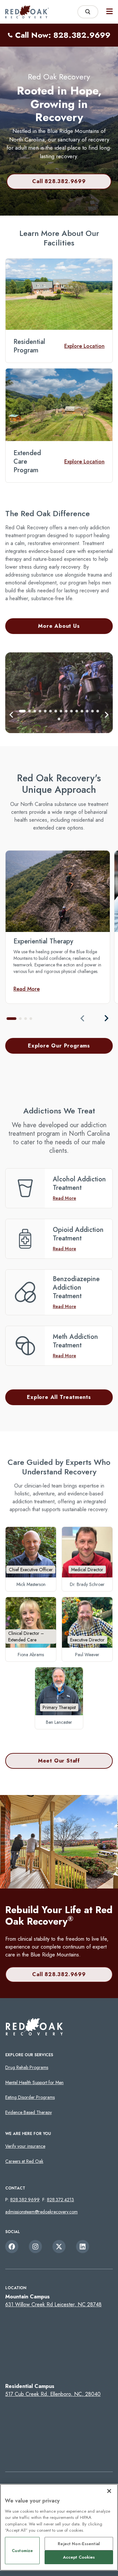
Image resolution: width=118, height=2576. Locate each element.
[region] (59, 2527)
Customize (22, 2551)
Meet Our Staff (59, 1761)
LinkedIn (83, 2247)
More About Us (59, 626)
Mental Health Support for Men (34, 2082)
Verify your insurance (25, 2146)
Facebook (12, 2247)
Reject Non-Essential (79, 2544)
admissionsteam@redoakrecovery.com (41, 2212)
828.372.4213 (60, 2200)
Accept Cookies (79, 2557)
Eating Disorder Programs (30, 2097)
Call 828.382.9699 (59, 181)
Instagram (35, 2247)
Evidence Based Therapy (29, 2112)
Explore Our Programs (59, 1046)
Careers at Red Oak (24, 2161)
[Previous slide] (83, 1018)
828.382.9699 (25, 2200)
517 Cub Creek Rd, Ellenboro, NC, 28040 (53, 2394)
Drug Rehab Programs (27, 2067)
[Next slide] (106, 1018)
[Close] (109, 2491)
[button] (11, 715)
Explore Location (84, 346)
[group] (58, 927)
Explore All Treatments (59, 1397)
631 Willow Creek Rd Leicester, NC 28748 (53, 2304)
